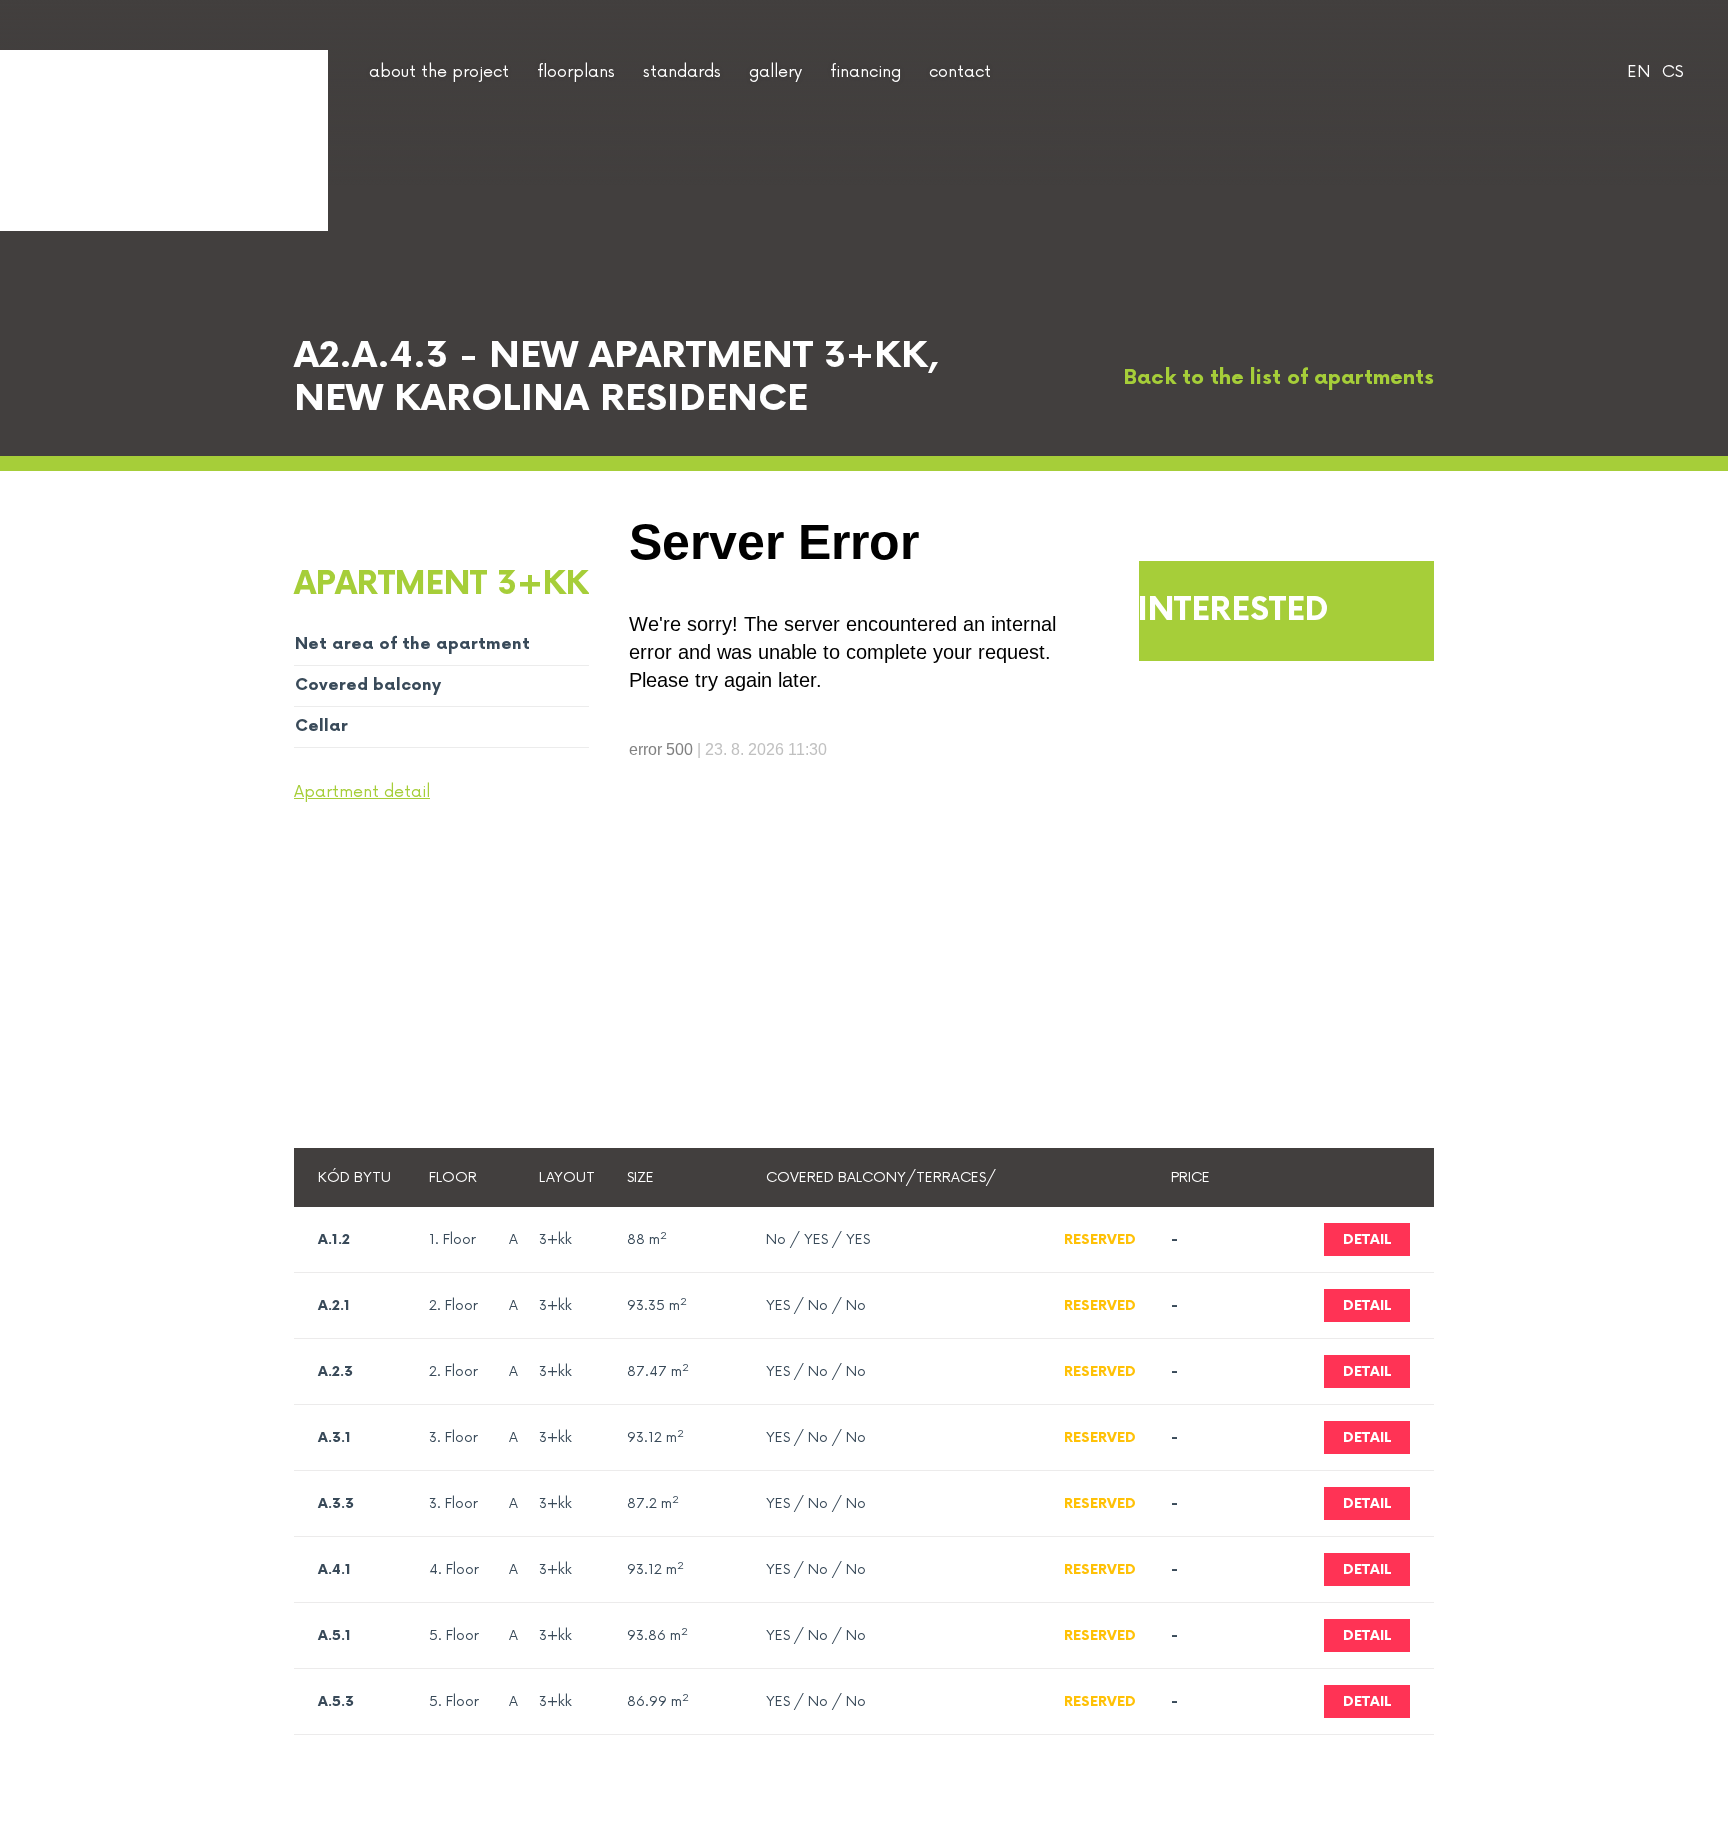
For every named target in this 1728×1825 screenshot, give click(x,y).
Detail (1367, 1305)
